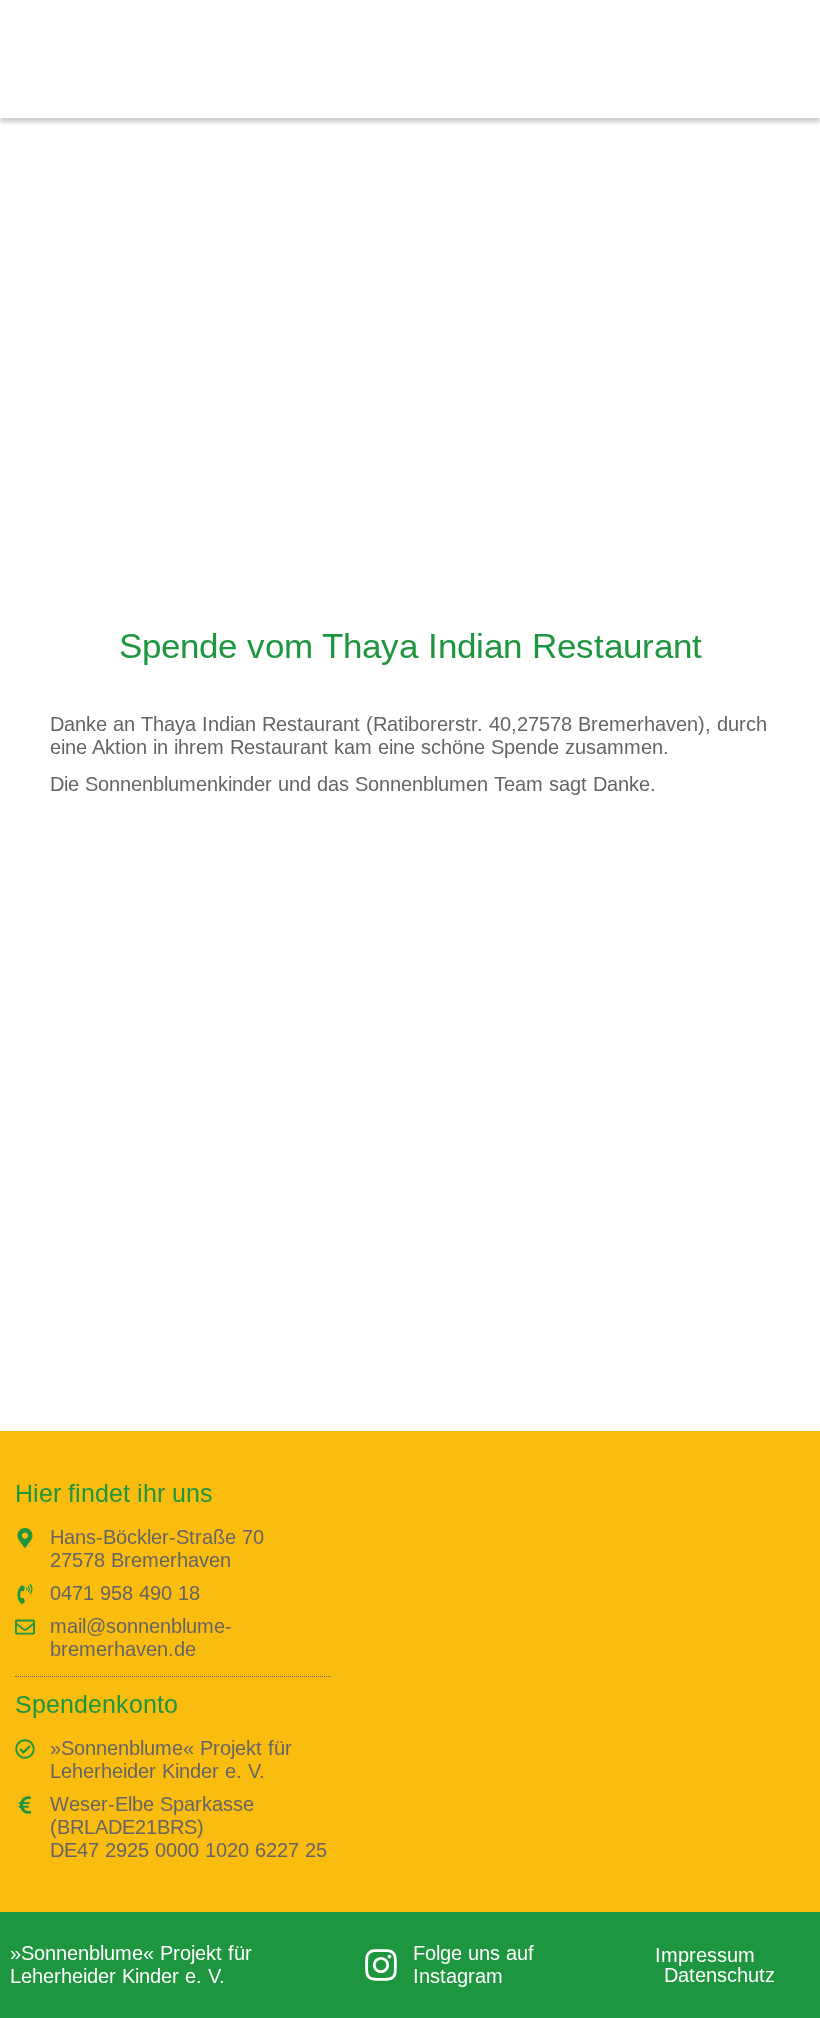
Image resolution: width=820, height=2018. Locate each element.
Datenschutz (719, 1975)
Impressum (705, 1955)
